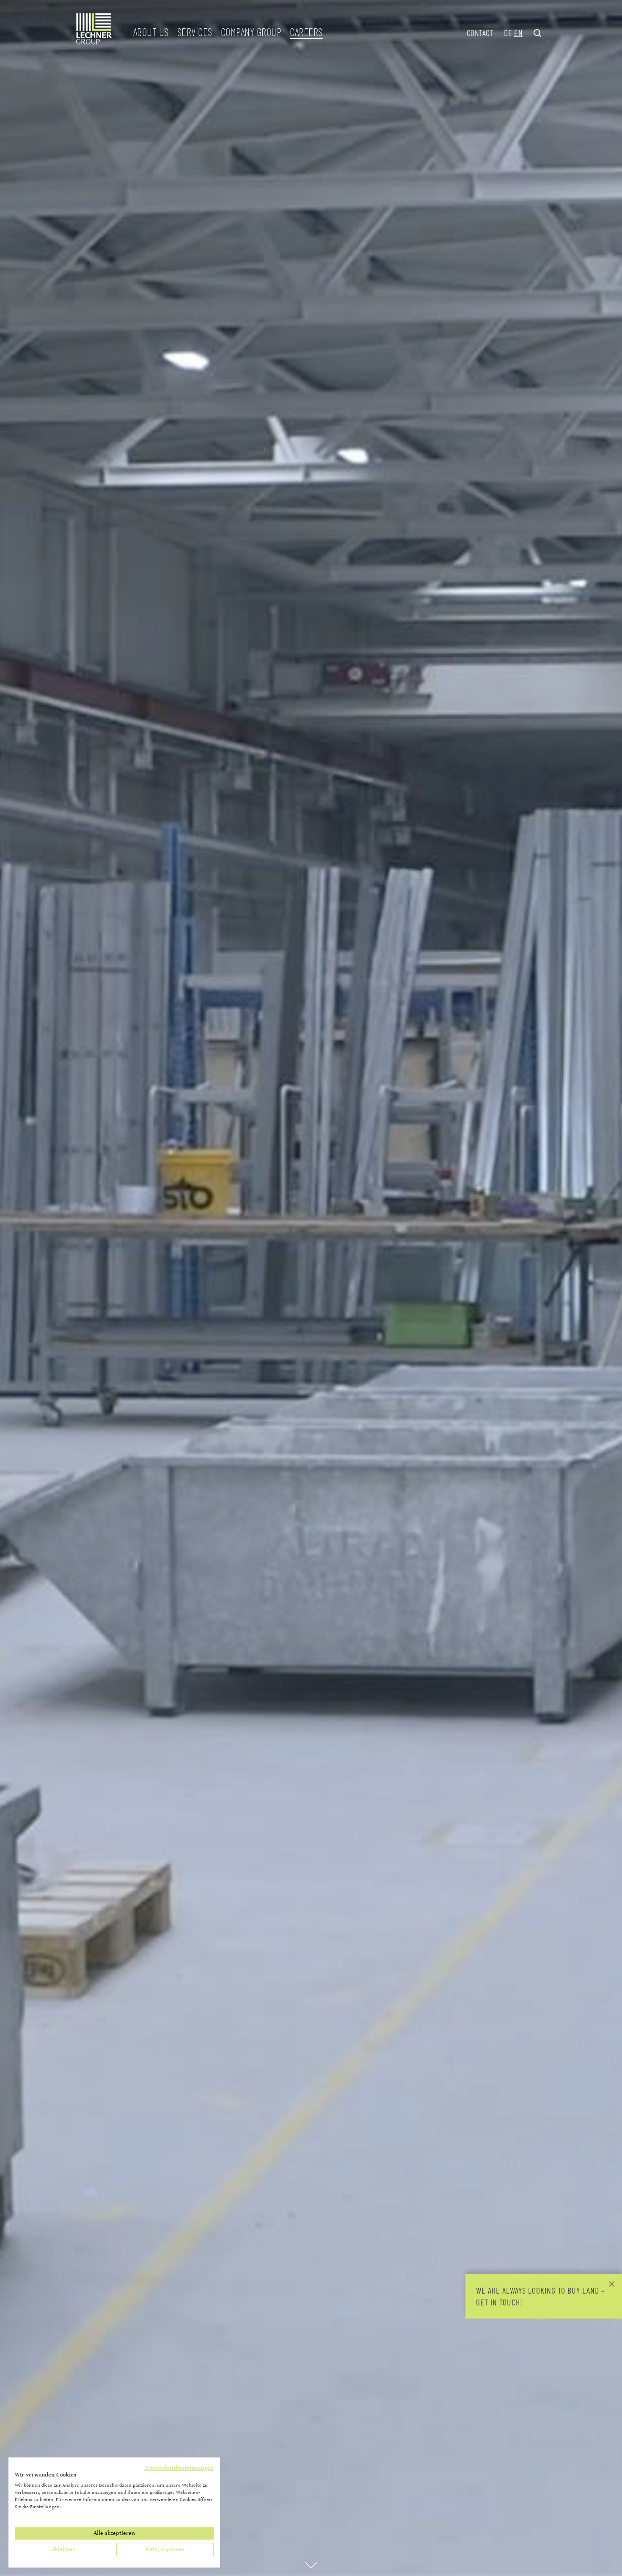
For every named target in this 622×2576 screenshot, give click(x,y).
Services (195, 32)
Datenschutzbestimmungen (179, 2468)
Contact (480, 33)
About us (151, 32)
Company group (251, 32)
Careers (306, 32)
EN (518, 33)
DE (508, 33)
